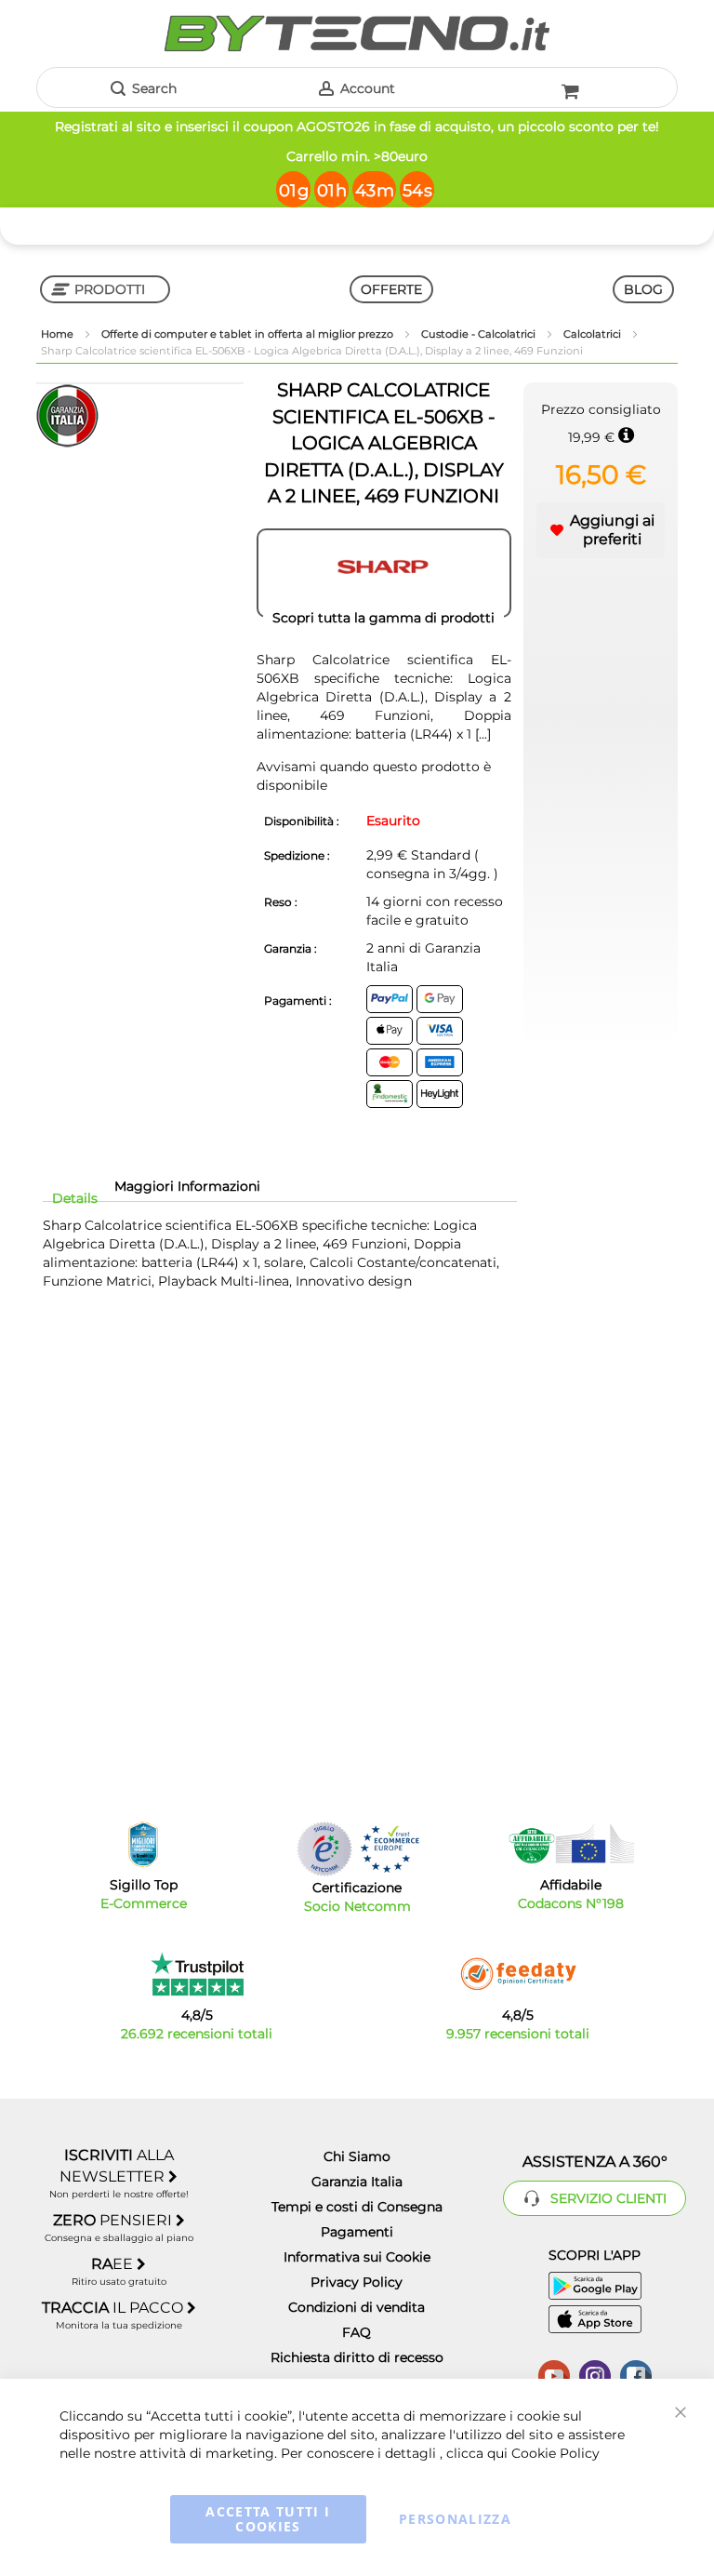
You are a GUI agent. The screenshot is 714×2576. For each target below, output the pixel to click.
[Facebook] (636, 2374)
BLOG (643, 289)
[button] (601, 530)
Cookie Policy (555, 2453)
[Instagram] (595, 2374)
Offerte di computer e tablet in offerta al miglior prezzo (249, 334)
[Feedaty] (518, 1974)
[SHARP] (384, 573)
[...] (481, 734)
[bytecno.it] (357, 33)
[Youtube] (554, 2374)
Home (59, 334)
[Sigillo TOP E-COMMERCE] (143, 1844)
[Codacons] (571, 1844)
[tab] (75, 1198)
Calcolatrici (594, 334)
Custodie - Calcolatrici (480, 334)
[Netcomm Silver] (324, 1849)
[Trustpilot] (197, 1974)
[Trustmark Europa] (390, 1849)
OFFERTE (391, 289)
